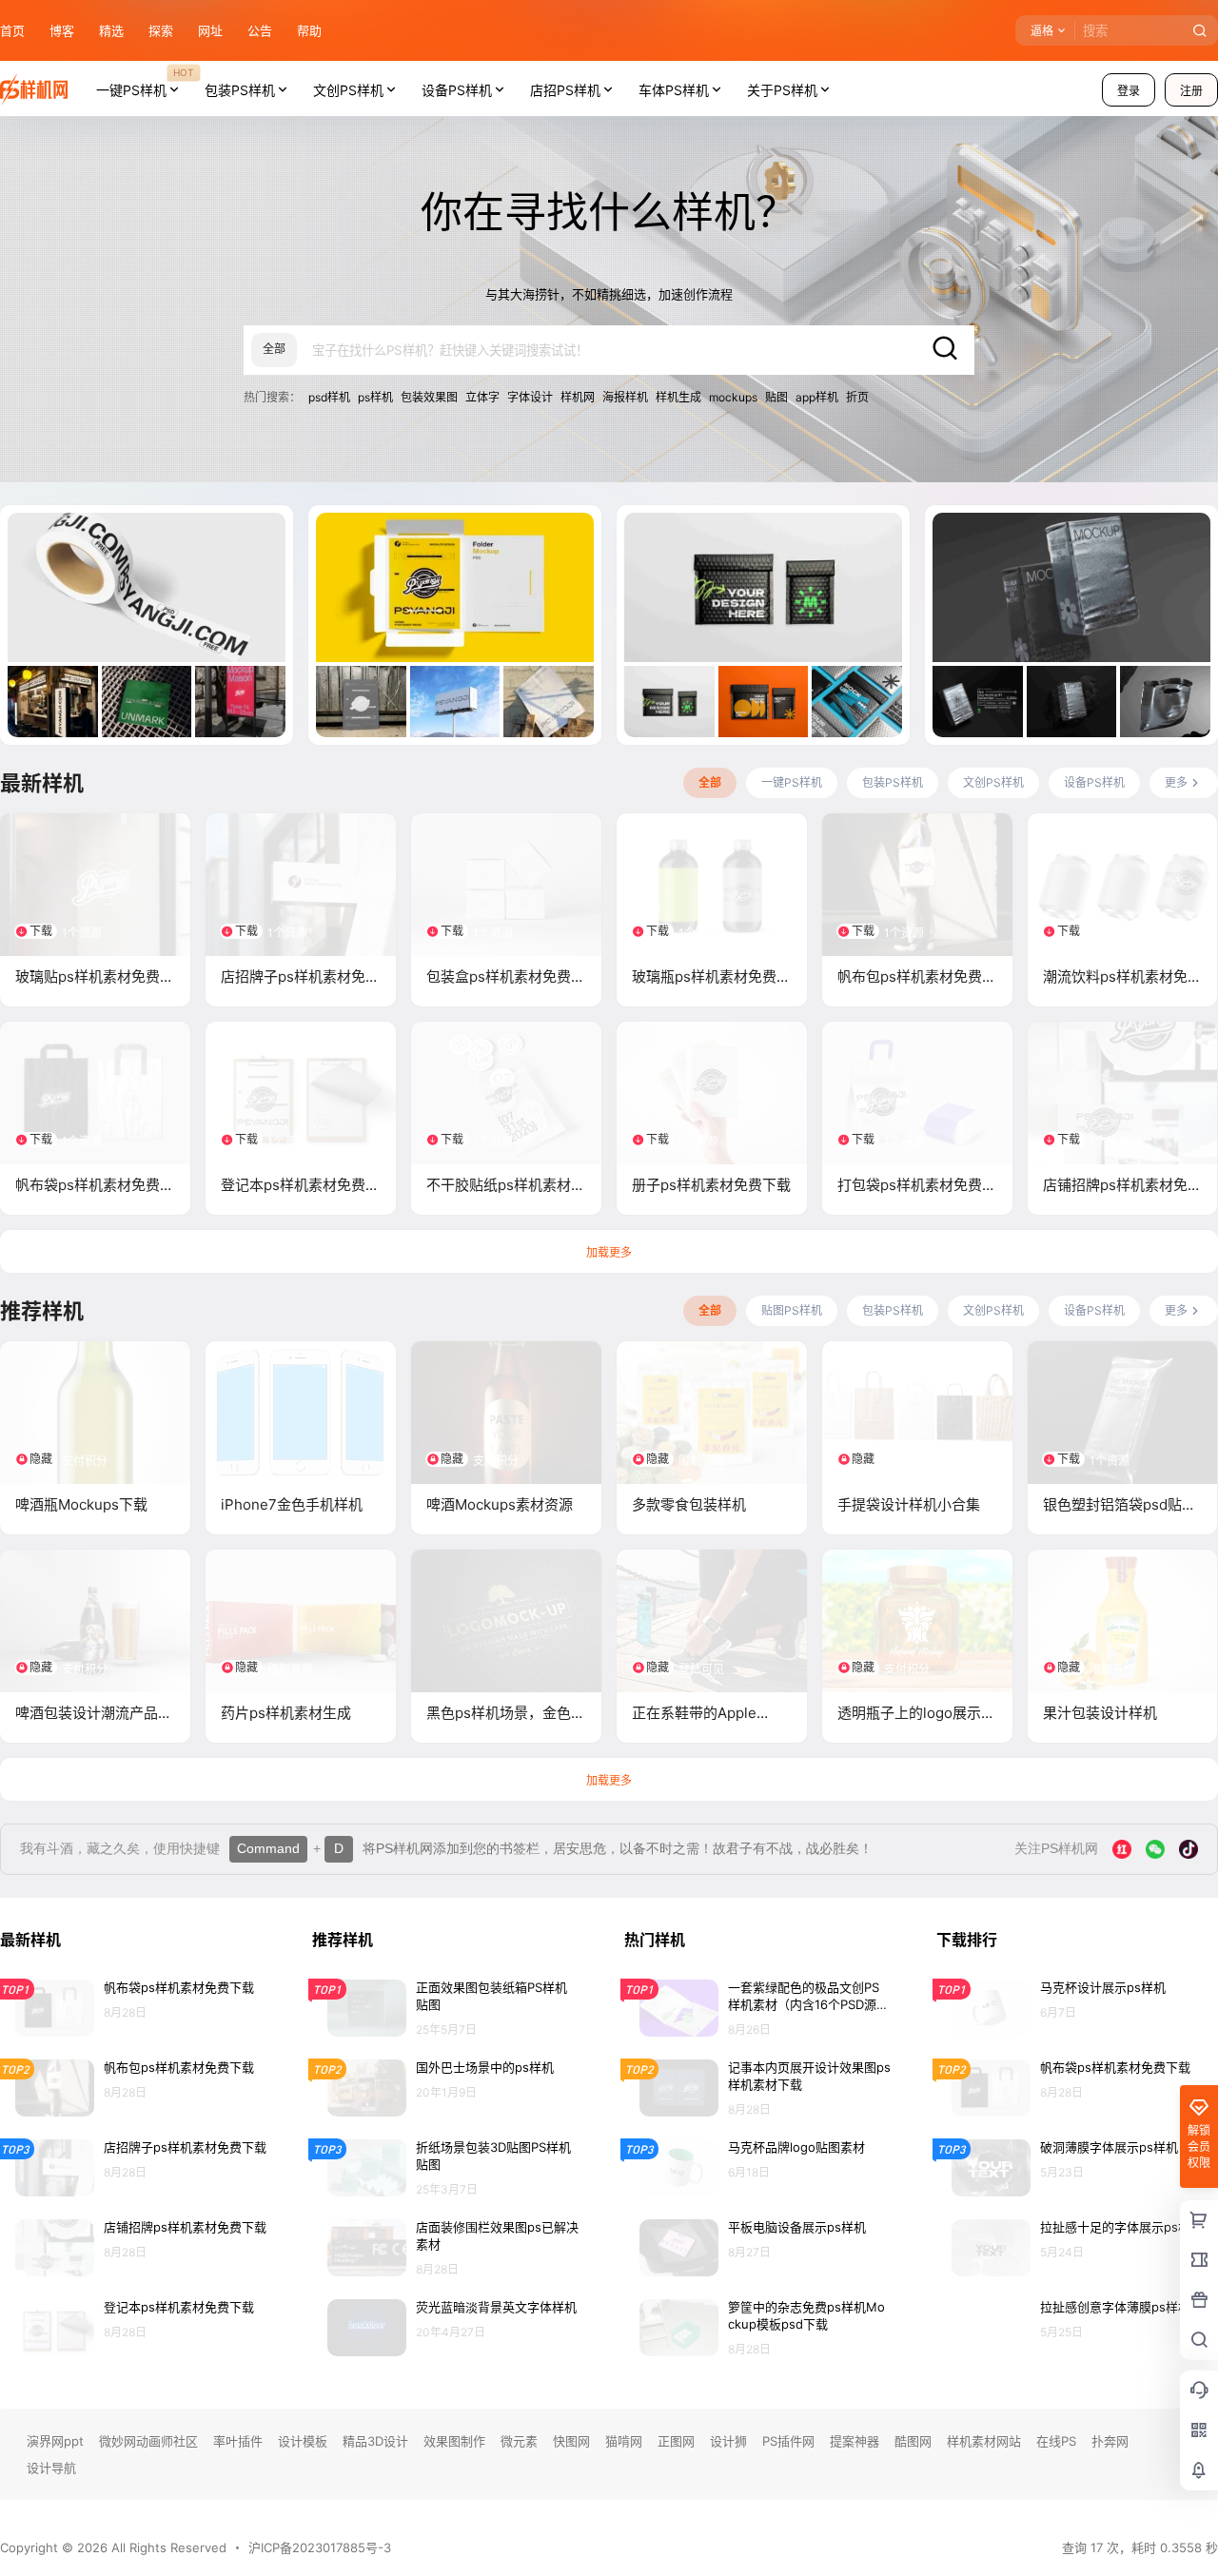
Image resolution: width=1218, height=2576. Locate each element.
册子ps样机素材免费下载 (711, 1185)
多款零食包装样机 (689, 1504)
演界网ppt (55, 2441)
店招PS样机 (565, 90)
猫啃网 (624, 2441)
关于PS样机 (782, 90)
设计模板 (303, 2441)
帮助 (309, 30)
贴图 (776, 397)
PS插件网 (788, 2441)
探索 (161, 30)
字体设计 (530, 397)
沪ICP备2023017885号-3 (320, 2547)
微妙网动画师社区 (148, 2441)
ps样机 (375, 397)
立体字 (482, 397)
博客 (62, 30)
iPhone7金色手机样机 (292, 1504)
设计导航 (51, 2468)
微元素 (519, 2441)
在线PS (1056, 2441)
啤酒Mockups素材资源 (500, 1504)
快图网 (571, 2441)
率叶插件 (238, 2441)
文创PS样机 (348, 90)
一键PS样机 (145, 82)
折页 (857, 397)
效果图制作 (454, 2441)
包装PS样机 (240, 90)
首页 (12, 30)
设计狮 (728, 2441)
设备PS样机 (457, 90)
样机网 (578, 397)
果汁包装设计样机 (1100, 1713)
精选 (111, 30)
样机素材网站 (984, 2441)
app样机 (817, 397)
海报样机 (625, 397)
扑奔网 (1110, 2441)
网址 (210, 30)
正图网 (676, 2441)
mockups (733, 397)
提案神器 (855, 2441)
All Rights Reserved (167, 2547)
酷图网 (913, 2441)
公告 (260, 30)
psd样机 (329, 397)
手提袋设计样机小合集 (909, 1504)
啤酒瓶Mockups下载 (81, 1504)
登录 (1129, 91)
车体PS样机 (674, 90)
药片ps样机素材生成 (286, 1713)
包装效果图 (429, 397)
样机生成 (678, 397)
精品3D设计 (375, 2441)
